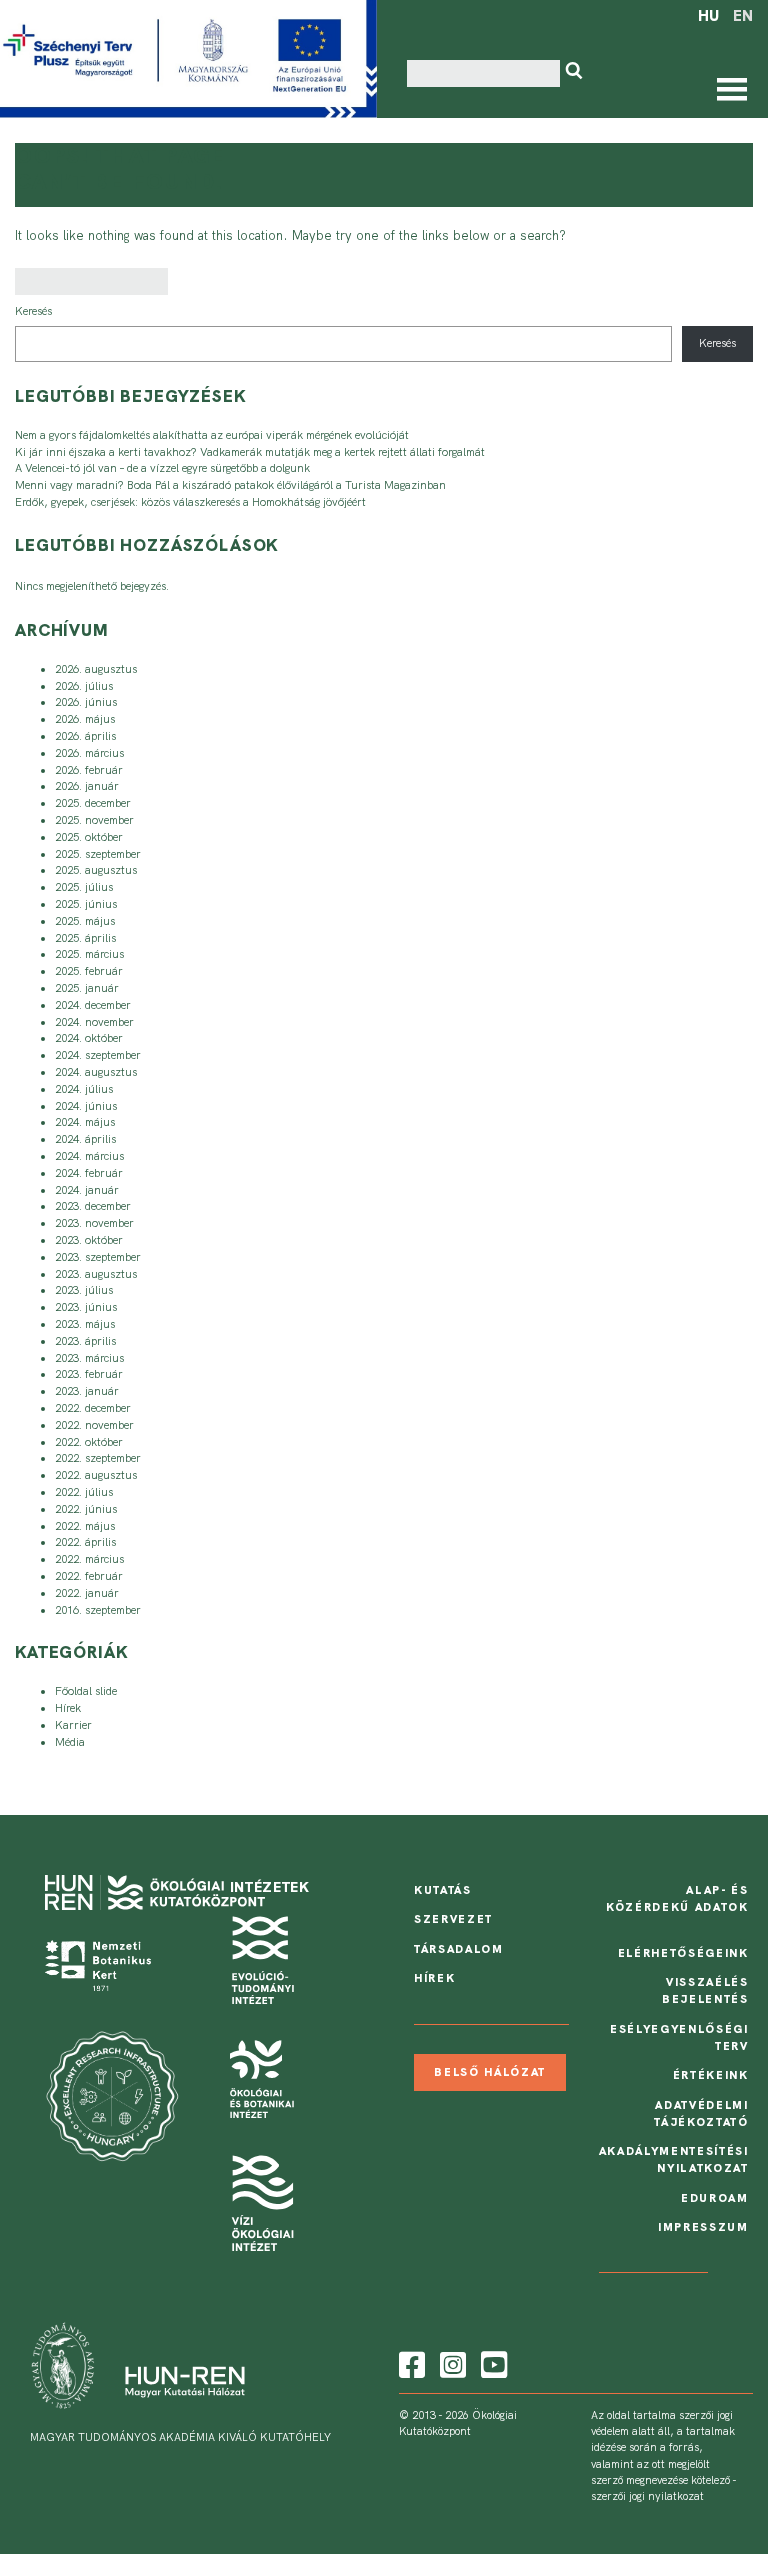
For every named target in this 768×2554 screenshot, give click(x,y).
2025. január (87, 988)
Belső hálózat (490, 2073)
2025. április (85, 938)
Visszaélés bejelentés (705, 1990)
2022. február (89, 1576)
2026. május (85, 719)
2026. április (85, 736)
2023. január (87, 1391)
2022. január (87, 1593)
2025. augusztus (96, 870)
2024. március (89, 1156)
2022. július (84, 1492)
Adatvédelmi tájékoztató (701, 2113)
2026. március (89, 753)
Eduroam (715, 2198)
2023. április (85, 1341)
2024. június (86, 1106)
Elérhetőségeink (683, 1953)
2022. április (85, 1542)
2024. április (85, 1139)
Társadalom (459, 1949)
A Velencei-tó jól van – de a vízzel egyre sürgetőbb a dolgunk (162, 468)
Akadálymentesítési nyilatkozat (674, 2159)
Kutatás (443, 1890)
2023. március (89, 1358)
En (743, 16)
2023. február (89, 1374)
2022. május (85, 1526)
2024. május (85, 1122)
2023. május (85, 1324)
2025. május (85, 921)
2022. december (93, 1408)
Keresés (33, 311)
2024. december (93, 1005)
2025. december (93, 803)
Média (70, 1742)
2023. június (86, 1307)
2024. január (87, 1190)
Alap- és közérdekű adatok (677, 1898)
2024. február (89, 1173)
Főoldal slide (86, 1691)
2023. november (94, 1223)
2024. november (94, 1022)
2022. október (89, 1442)
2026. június (86, 702)
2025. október (89, 837)
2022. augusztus (96, 1475)
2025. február (89, 971)
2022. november (94, 1425)
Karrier (73, 1725)
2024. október (89, 1038)
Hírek (68, 1708)
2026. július (84, 686)
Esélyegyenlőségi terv (679, 2037)
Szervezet (453, 1919)
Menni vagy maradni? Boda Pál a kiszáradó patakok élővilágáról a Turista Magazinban (230, 485)
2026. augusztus (96, 669)
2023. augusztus (96, 1274)
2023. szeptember (98, 1257)
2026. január (87, 786)
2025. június (86, 904)
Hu (708, 16)
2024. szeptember (98, 1055)
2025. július (84, 887)
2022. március (89, 1559)
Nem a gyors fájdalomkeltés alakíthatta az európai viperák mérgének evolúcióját (212, 435)
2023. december (93, 1206)
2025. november (94, 820)
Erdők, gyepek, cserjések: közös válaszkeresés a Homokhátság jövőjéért (190, 502)
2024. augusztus (96, 1072)
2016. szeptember (98, 1610)
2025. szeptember (98, 854)
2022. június (86, 1509)
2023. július (84, 1290)
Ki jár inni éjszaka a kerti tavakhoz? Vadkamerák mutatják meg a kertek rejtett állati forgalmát (250, 452)
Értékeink (711, 2075)
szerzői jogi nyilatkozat (647, 2496)
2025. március (89, 954)
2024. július (84, 1089)
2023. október (89, 1240)
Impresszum (703, 2227)
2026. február (89, 770)
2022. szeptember (98, 1458)
